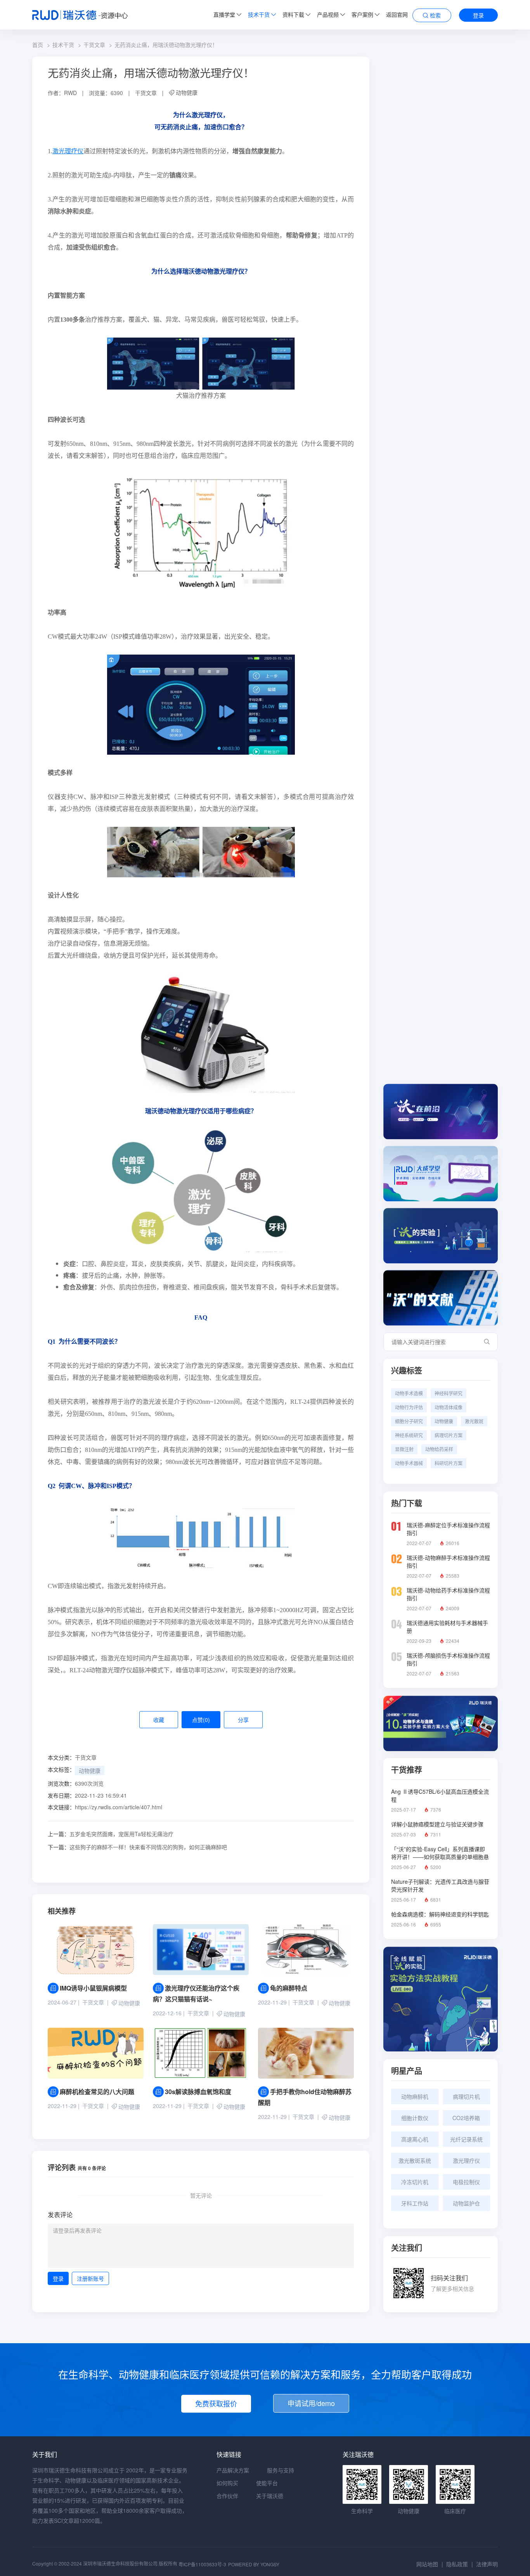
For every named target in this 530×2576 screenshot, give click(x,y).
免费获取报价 (216, 2403)
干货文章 (94, 45)
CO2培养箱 (466, 2118)
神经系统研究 (409, 1435)
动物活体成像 (449, 1407)
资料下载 (293, 14)
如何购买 (227, 2483)
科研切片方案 (449, 1463)
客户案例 (362, 14)
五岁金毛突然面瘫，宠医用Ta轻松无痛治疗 (111, 1834)
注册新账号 (90, 2278)
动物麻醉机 (415, 2096)
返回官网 (397, 14)
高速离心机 (415, 2139)
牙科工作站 (415, 2203)
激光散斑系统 (415, 2160)
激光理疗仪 (68, 151)
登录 (478, 15)
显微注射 (404, 1449)
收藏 (159, 1720)
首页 (38, 45)
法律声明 (487, 2564)
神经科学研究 (449, 1393)
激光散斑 (474, 1421)
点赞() (201, 1720)
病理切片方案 (449, 1435)
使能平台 (267, 2483)
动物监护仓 (466, 2203)
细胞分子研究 (409, 1421)
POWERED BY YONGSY (254, 2564)
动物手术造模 (409, 1393)
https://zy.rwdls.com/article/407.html (119, 1807)
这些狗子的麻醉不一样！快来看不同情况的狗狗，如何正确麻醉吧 (137, 1847)
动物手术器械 (409, 1463)
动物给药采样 (439, 1449)
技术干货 (259, 14)
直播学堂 (224, 14)
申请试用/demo (311, 2403)
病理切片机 (466, 2096)
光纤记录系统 (466, 2139)
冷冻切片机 (415, 2182)
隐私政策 (457, 2564)
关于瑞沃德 (270, 2496)
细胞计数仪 (415, 2118)
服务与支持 (281, 2470)
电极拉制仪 (466, 2182)
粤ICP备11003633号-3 (202, 2564)
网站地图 (427, 2564)
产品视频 (328, 14)
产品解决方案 (233, 2470)
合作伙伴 (227, 2496)
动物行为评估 (409, 1407)
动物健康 (187, 92)
